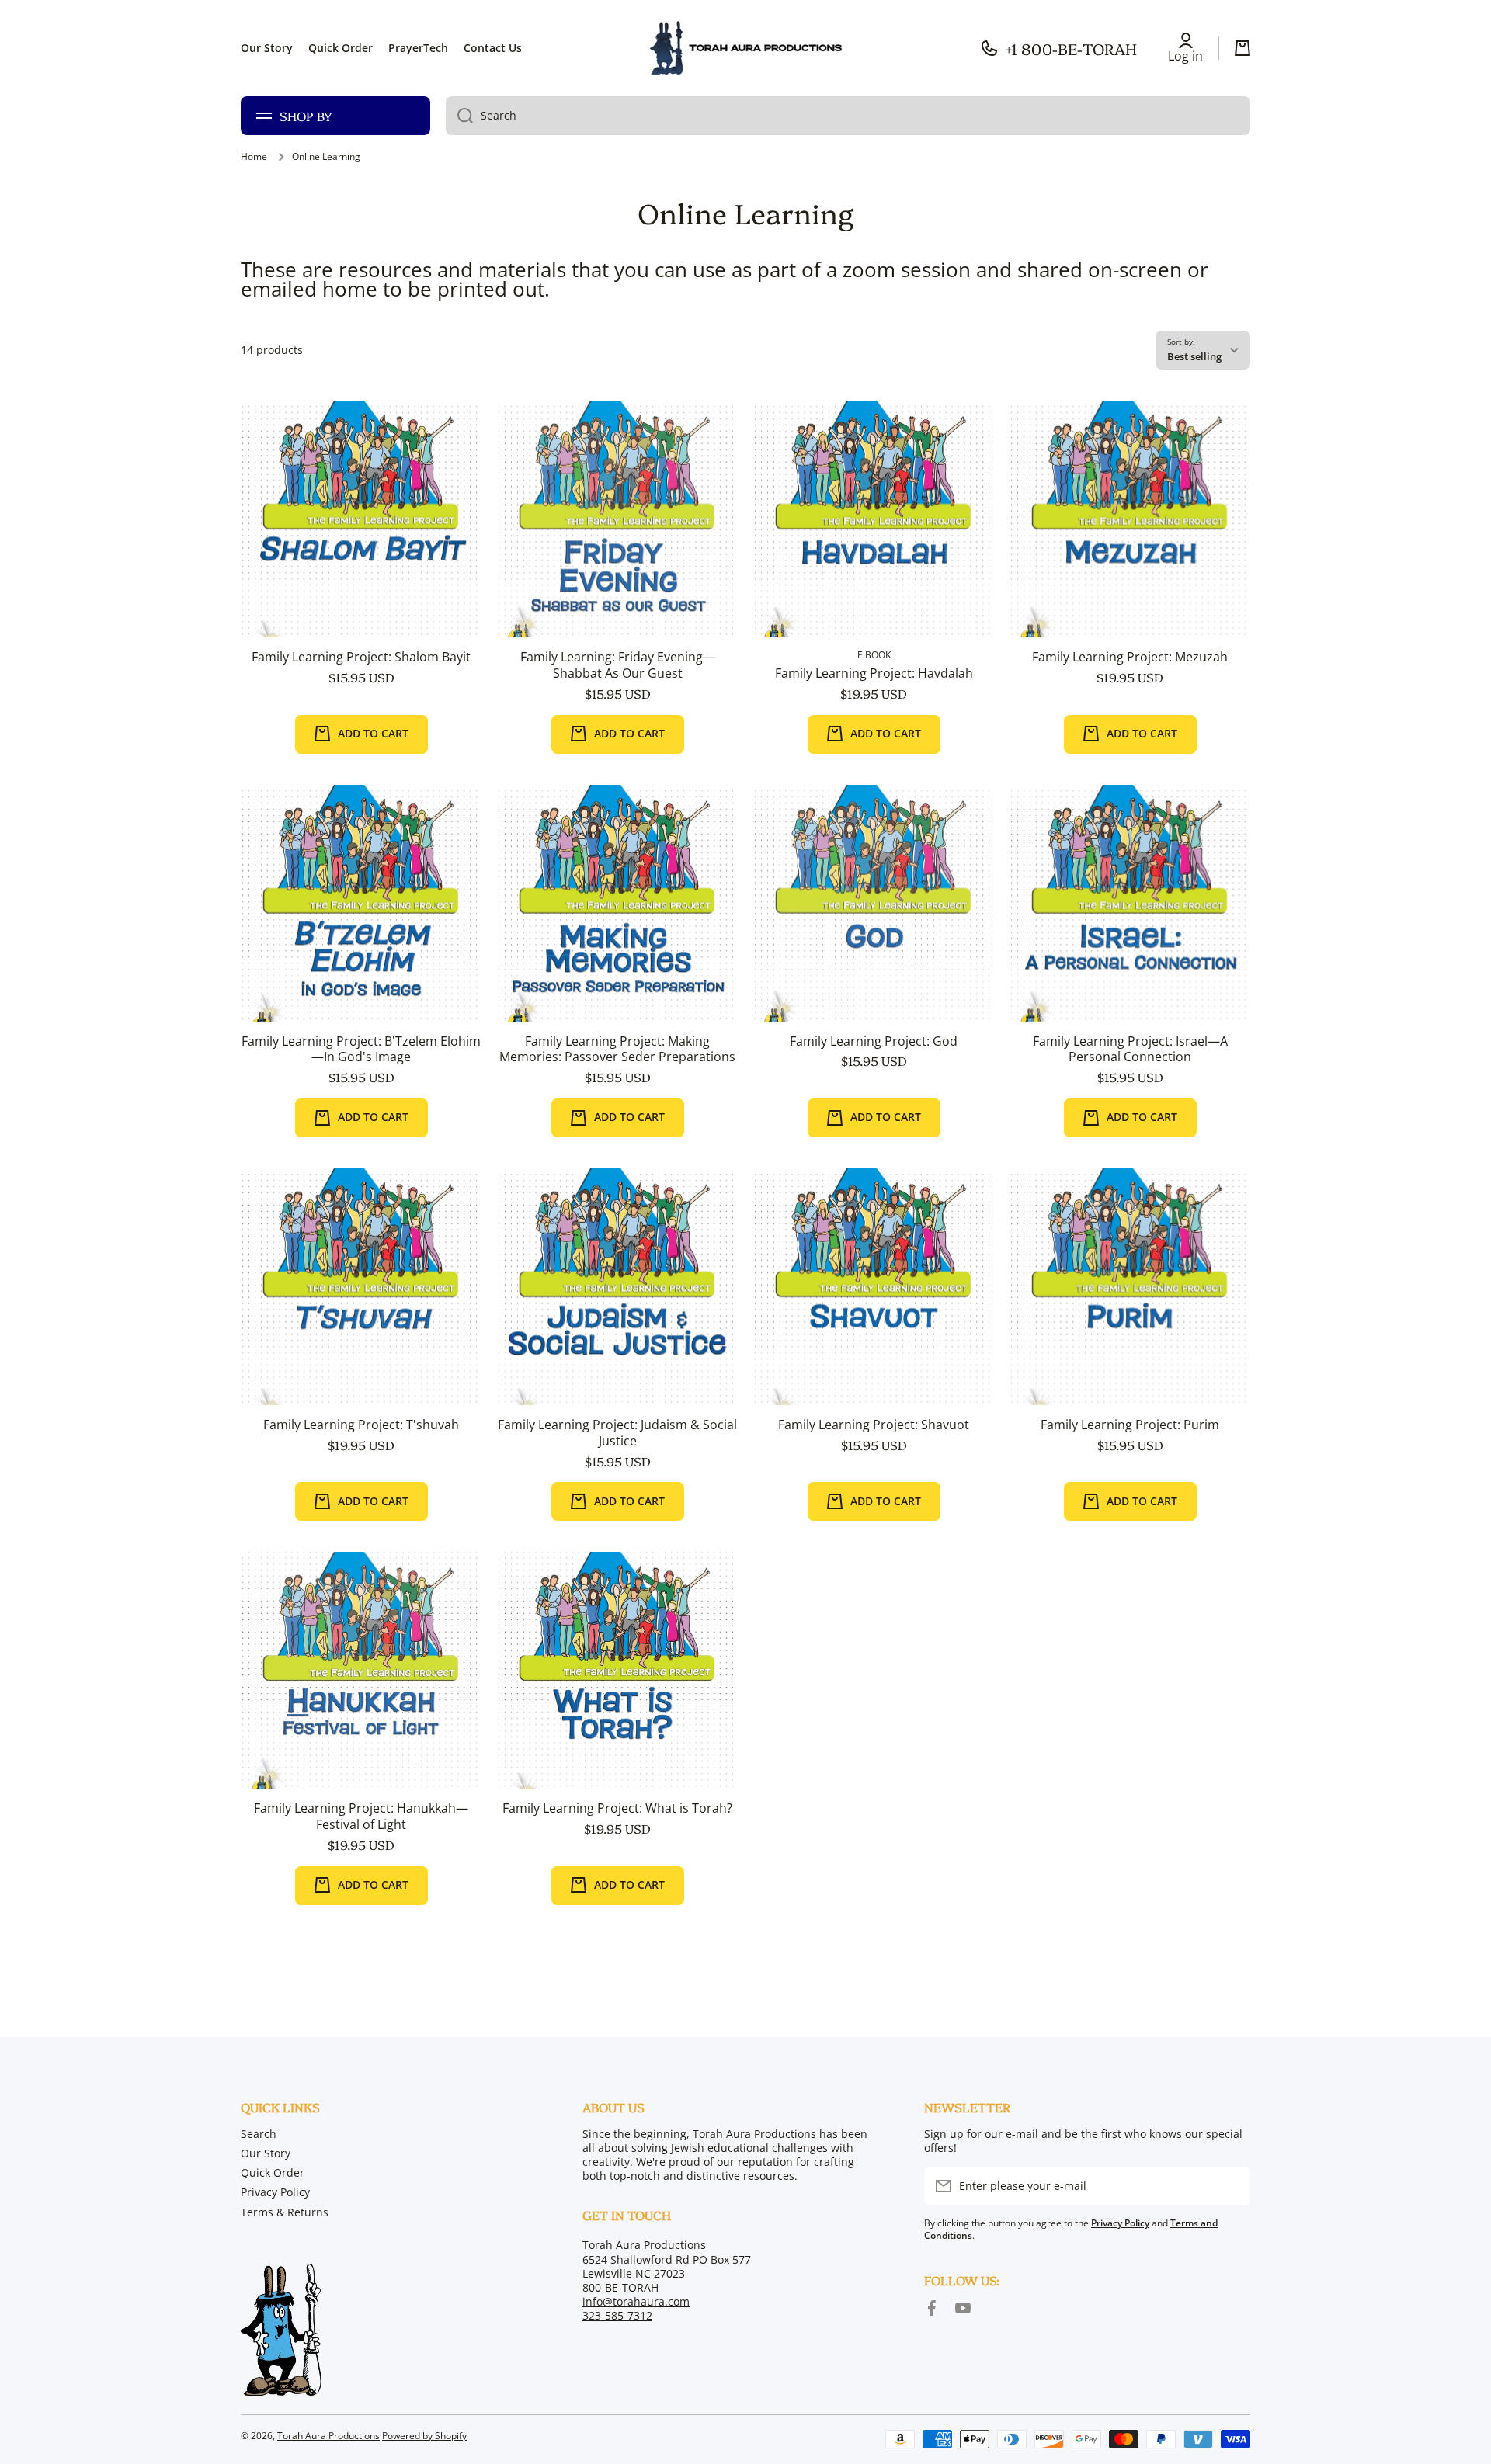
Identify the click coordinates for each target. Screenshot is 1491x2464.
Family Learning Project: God (874, 1041)
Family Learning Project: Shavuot (874, 1425)
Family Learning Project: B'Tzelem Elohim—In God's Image (361, 1050)
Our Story (266, 2153)
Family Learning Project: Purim (1130, 1425)
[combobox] (848, 116)
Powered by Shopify (424, 2436)
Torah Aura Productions (328, 2436)
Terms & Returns (285, 2212)
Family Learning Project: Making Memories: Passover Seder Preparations (617, 1050)
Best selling (1194, 356)
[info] (361, 543)
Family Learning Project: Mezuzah (1130, 657)
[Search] (459, 116)
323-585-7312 (617, 2315)
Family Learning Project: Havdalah (874, 673)
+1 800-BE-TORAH (1071, 48)
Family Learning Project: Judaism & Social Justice (617, 1433)
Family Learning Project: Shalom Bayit (361, 657)
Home (254, 157)
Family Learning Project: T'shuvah (361, 1425)
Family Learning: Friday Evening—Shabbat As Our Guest (618, 665)
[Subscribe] (1231, 2186)
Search (259, 2134)
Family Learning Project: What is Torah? (617, 1808)
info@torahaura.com (636, 2301)
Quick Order (273, 2172)
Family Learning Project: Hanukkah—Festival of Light (361, 1817)
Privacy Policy (275, 2192)
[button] (1242, 48)
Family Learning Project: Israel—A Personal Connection (1130, 1050)
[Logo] (745, 48)
